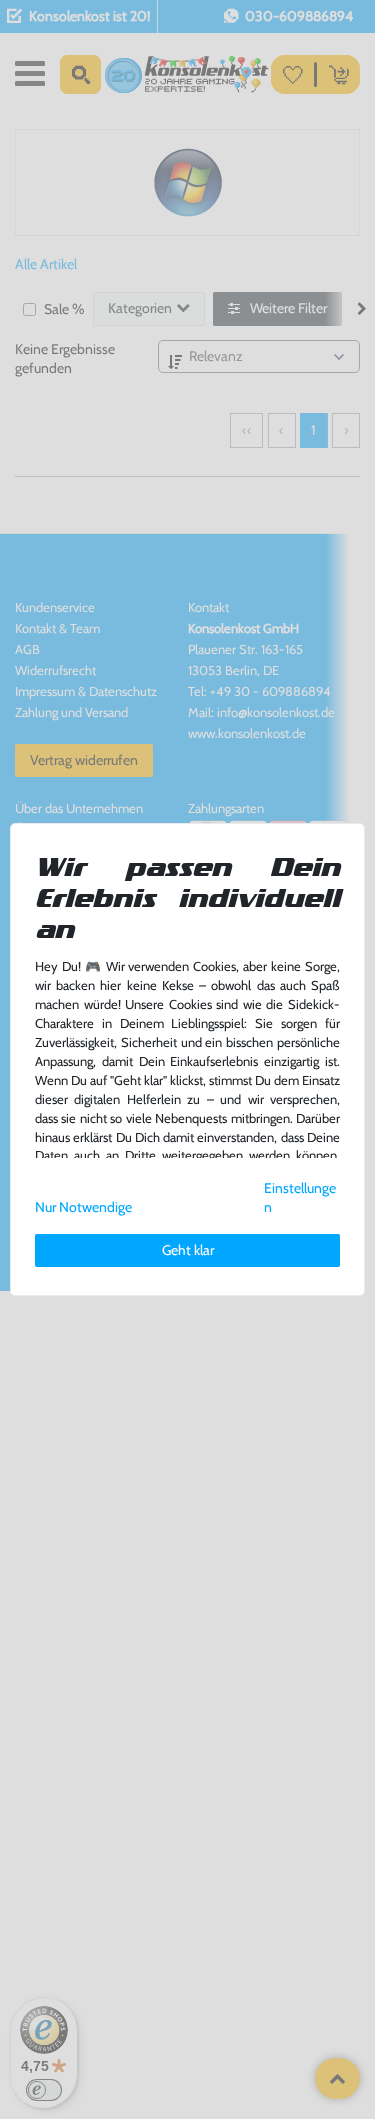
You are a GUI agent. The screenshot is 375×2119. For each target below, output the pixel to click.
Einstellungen (300, 1197)
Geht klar (188, 1250)
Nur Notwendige (83, 1207)
